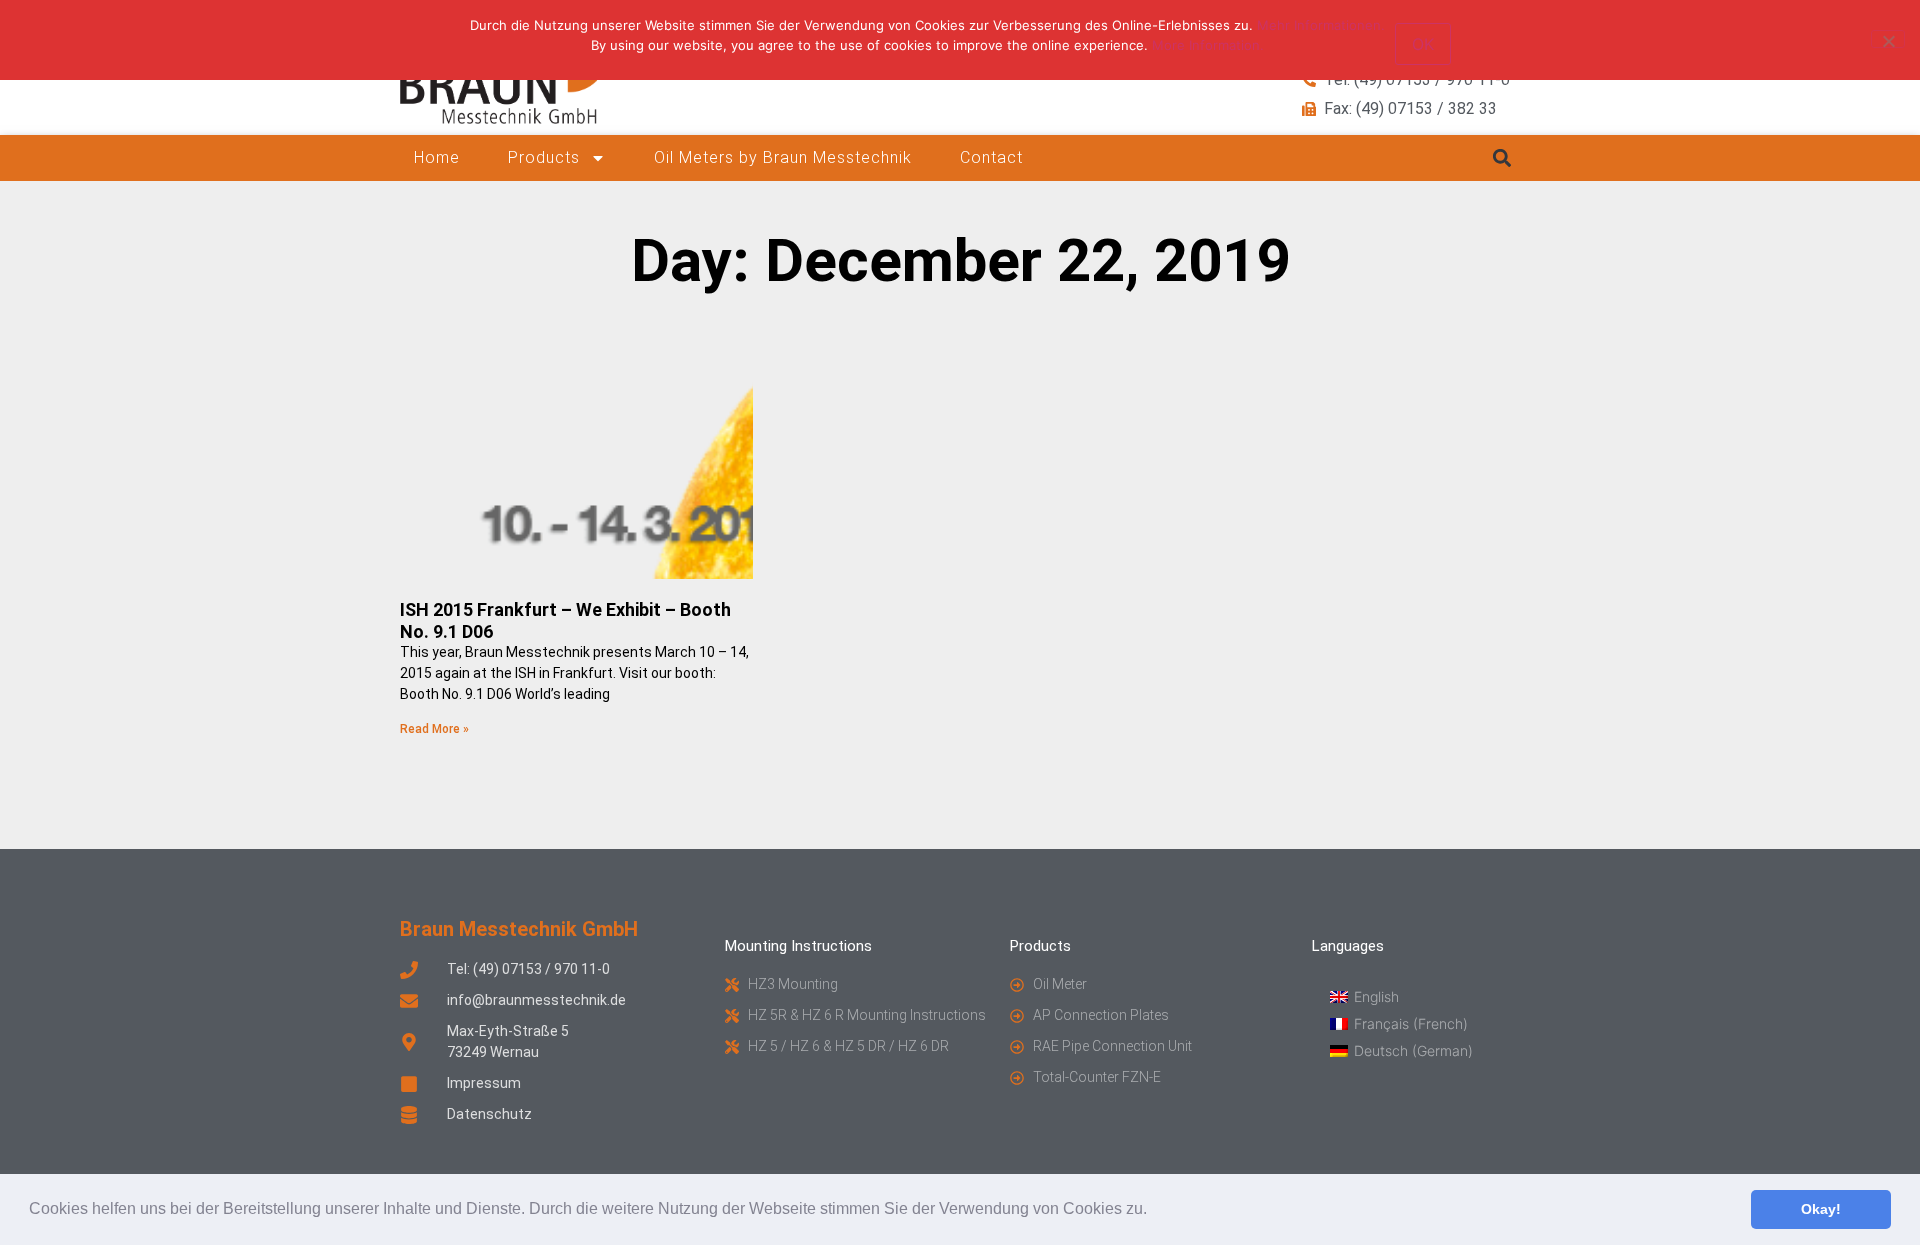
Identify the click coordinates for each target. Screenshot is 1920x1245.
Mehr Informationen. (1321, 25)
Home (437, 157)
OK (1423, 44)
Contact (991, 157)
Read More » (434, 729)
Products (544, 157)
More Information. (1208, 45)
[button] (1154, 1211)
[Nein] (1888, 39)
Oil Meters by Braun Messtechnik (783, 157)
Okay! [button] (1821, 1209)
